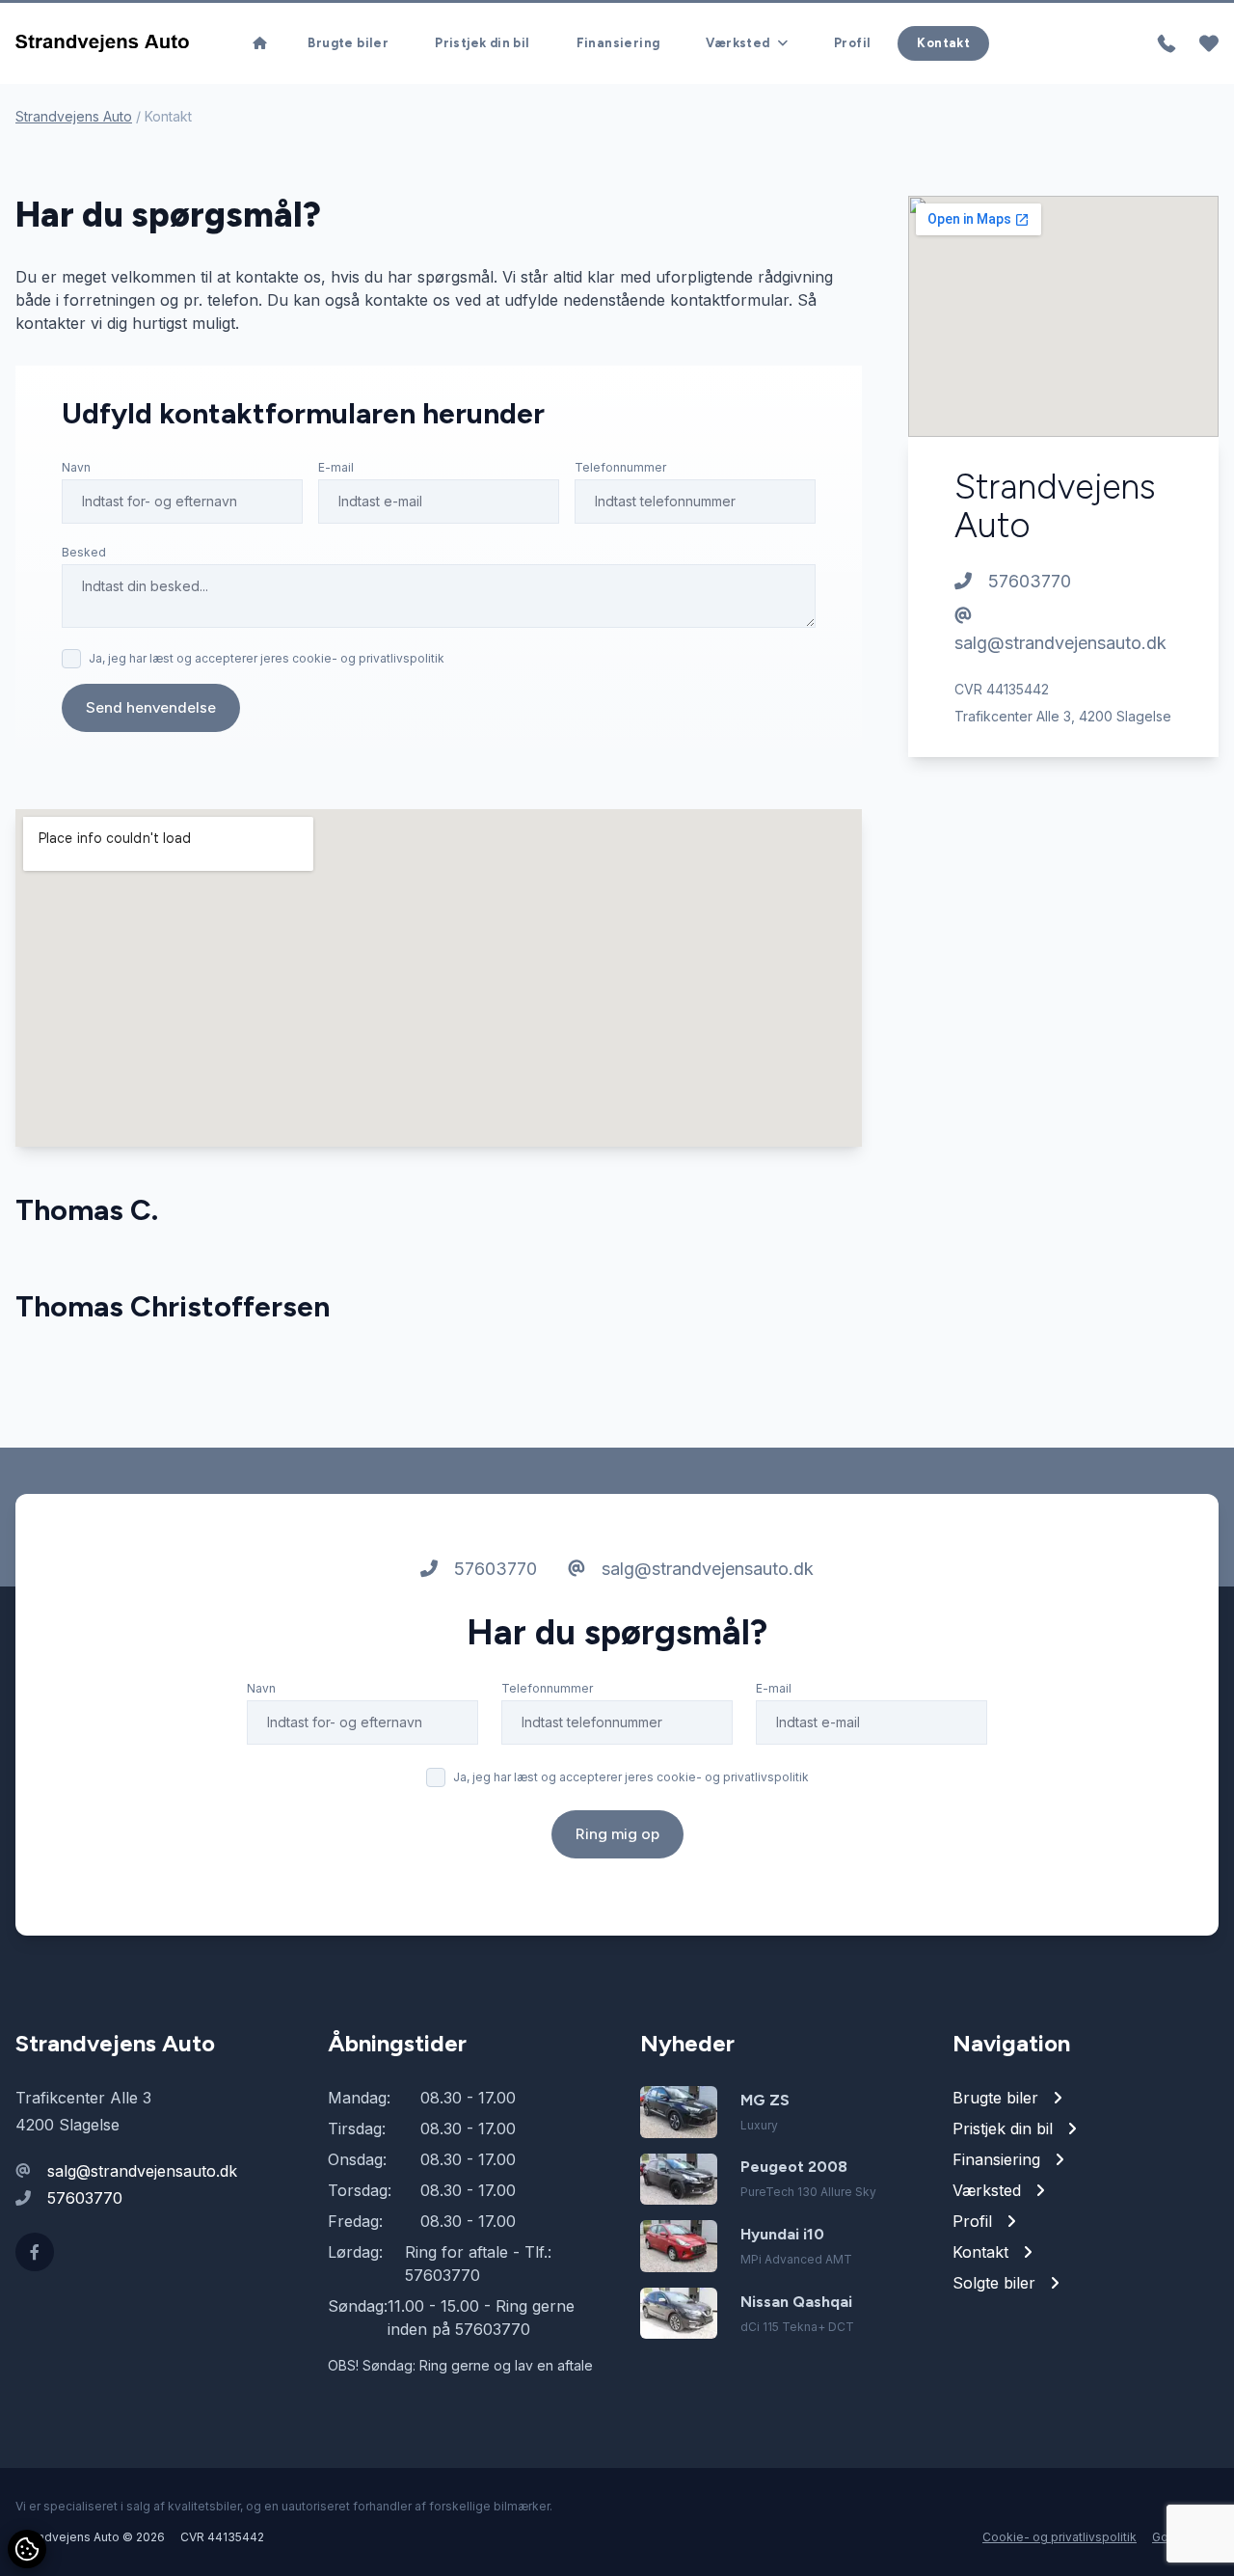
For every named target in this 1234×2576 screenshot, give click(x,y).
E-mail (336, 467)
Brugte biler (348, 43)
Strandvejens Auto (74, 116)
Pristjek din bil (482, 43)
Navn (76, 467)
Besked (84, 552)
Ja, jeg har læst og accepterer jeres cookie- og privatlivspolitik (267, 658)
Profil (852, 43)
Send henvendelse (151, 707)
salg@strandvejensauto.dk (1060, 643)
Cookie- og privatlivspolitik (1060, 2537)
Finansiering (618, 43)
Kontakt (943, 43)
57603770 (1027, 581)
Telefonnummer (620, 467)
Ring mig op (617, 1834)
